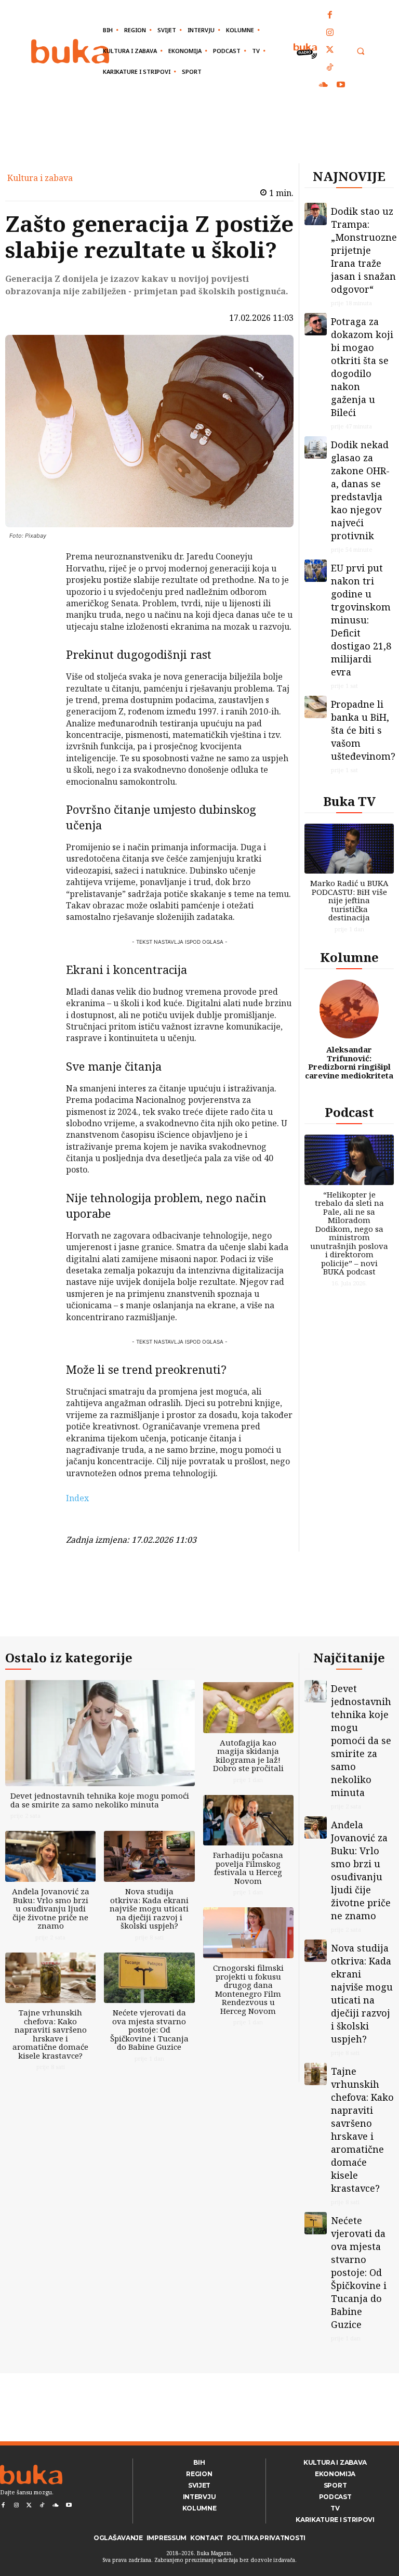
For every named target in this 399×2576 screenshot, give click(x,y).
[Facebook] (330, 16)
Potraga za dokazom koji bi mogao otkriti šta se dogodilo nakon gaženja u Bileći (362, 367)
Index (77, 1498)
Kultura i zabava (40, 178)
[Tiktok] (330, 68)
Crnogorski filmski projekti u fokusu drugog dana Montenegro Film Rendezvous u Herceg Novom (248, 1989)
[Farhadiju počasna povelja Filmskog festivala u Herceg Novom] (248, 1820)
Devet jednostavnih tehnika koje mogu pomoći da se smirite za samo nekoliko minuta (100, 1800)
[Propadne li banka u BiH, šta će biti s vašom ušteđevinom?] (316, 707)
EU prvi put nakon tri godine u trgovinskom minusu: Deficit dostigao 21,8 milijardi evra (361, 620)
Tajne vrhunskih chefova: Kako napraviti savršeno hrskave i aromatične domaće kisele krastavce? (50, 2034)
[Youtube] (341, 85)
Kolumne (349, 957)
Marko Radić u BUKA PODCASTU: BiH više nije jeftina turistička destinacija (349, 900)
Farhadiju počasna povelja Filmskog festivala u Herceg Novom (248, 1868)
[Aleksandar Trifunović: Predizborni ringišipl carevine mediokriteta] (349, 1009)
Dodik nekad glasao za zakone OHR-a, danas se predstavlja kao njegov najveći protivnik (360, 490)
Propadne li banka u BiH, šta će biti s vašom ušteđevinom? (363, 730)
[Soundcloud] (324, 85)
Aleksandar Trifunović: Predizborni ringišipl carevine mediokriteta (349, 1062)
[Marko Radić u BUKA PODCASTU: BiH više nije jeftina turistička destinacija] (349, 849)
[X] (39, 586)
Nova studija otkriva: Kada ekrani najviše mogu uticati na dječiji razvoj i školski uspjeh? (149, 1908)
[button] (360, 51)
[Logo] (70, 51)
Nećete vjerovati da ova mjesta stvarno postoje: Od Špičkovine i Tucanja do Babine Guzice (149, 2029)
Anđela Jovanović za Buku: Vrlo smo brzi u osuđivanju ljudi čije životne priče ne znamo (51, 1908)
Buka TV (349, 801)
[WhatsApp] (39, 634)
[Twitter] (330, 50)
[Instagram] (330, 33)
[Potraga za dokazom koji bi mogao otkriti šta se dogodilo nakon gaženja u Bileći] (316, 324)
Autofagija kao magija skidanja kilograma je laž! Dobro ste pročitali (248, 1755)
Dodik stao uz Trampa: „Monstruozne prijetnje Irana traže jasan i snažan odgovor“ (364, 250)
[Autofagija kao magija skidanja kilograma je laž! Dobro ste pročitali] (248, 1708)
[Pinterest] (39, 610)
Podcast (349, 1112)
